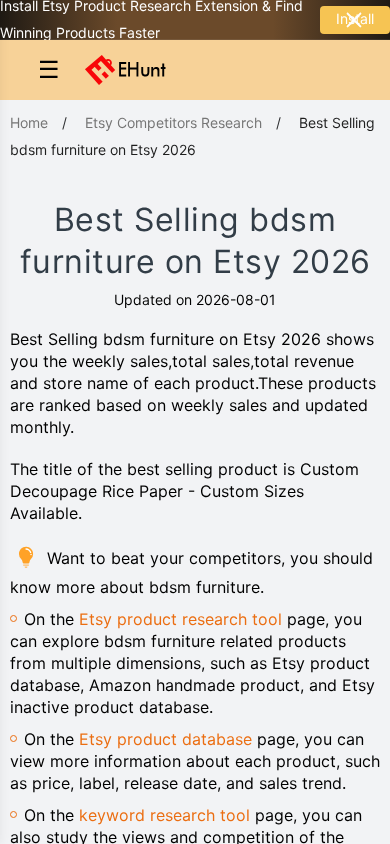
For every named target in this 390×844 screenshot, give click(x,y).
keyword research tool (164, 815)
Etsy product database (165, 739)
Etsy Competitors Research (173, 122)
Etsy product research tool (180, 619)
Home (29, 122)
